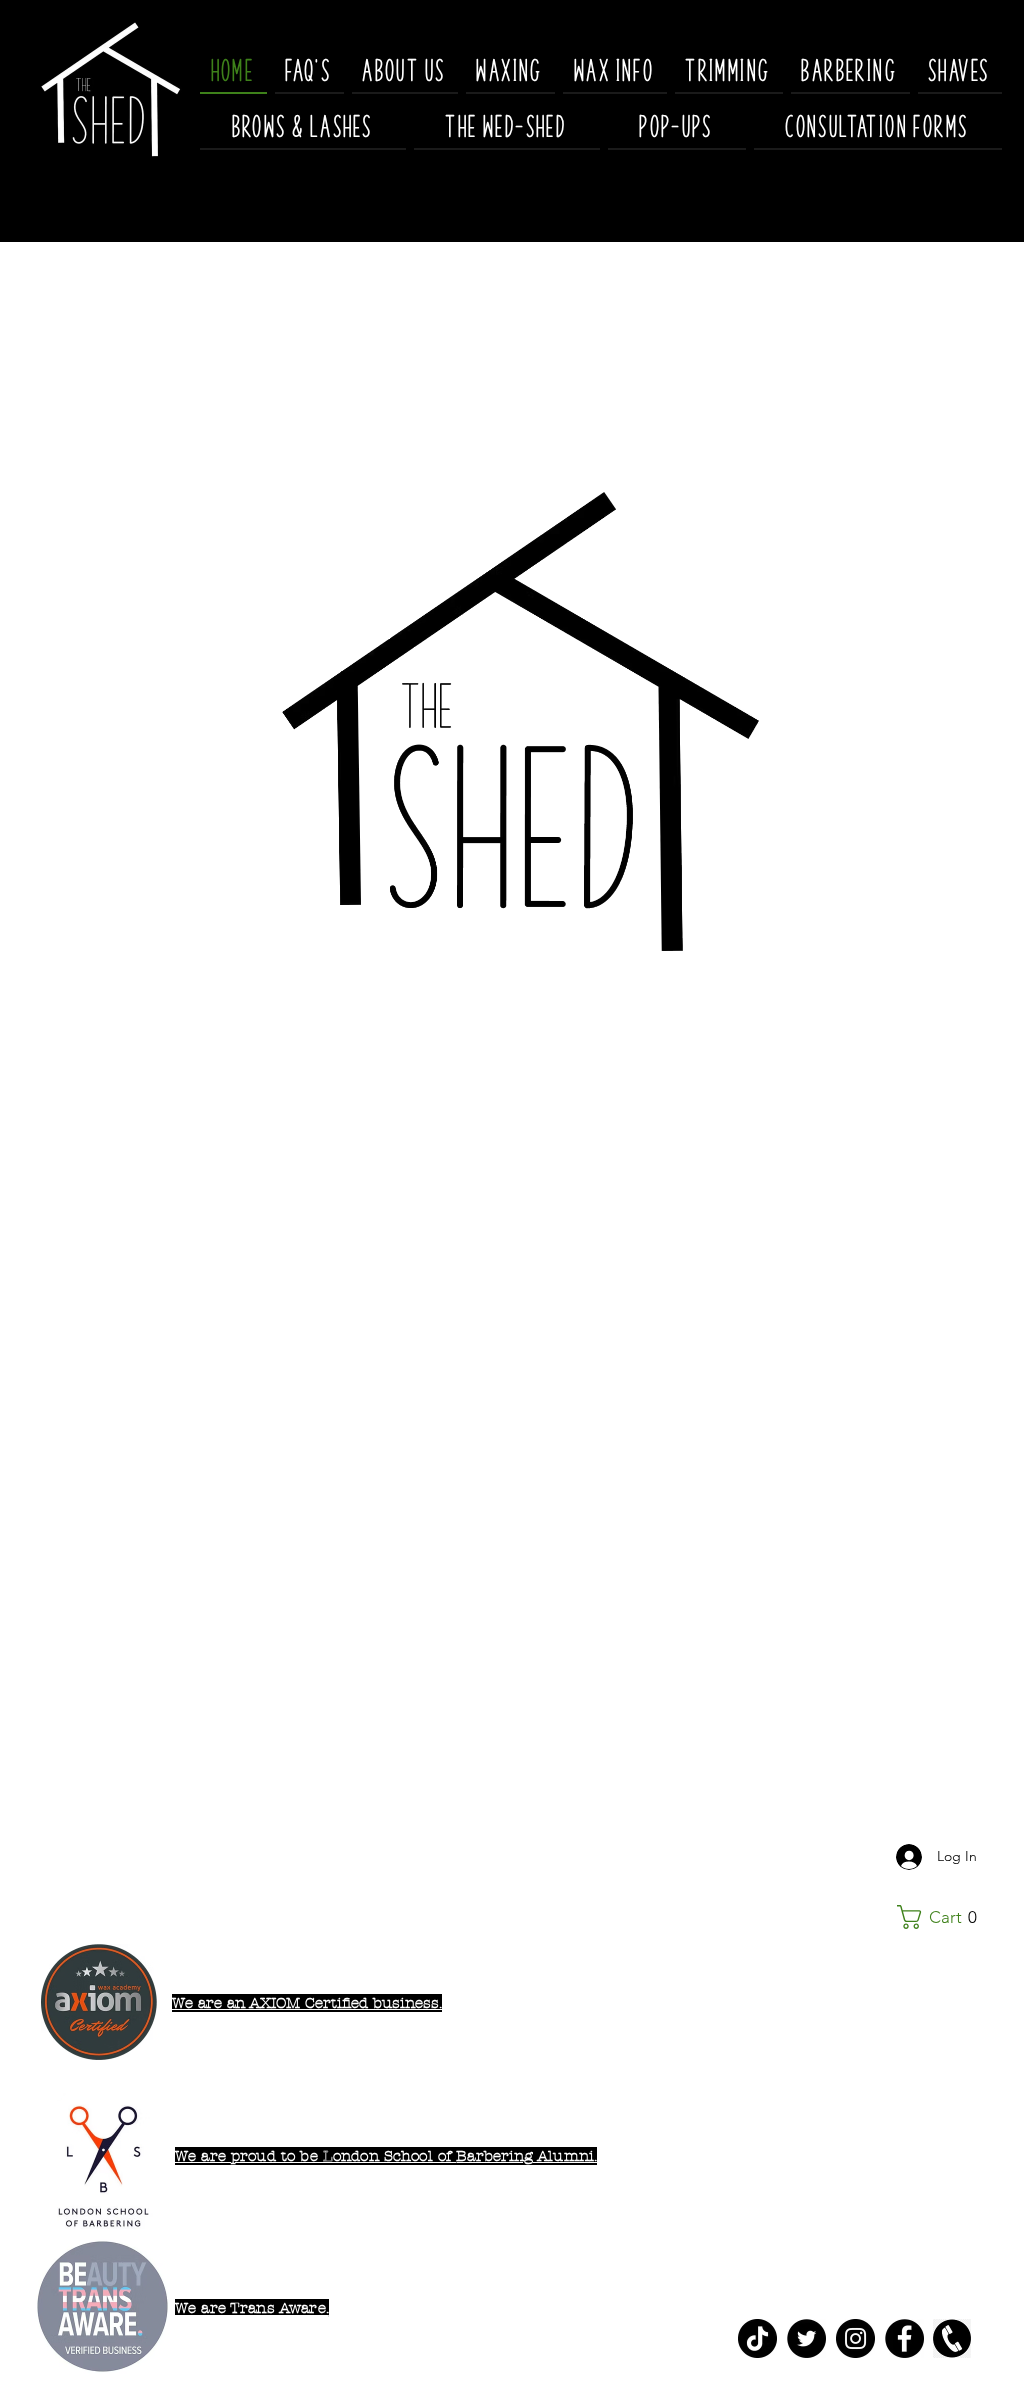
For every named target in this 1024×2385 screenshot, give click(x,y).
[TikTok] (757, 2338)
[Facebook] (904, 2338)
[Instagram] (855, 2338)
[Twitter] (806, 2338)
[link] (944, 1917)
